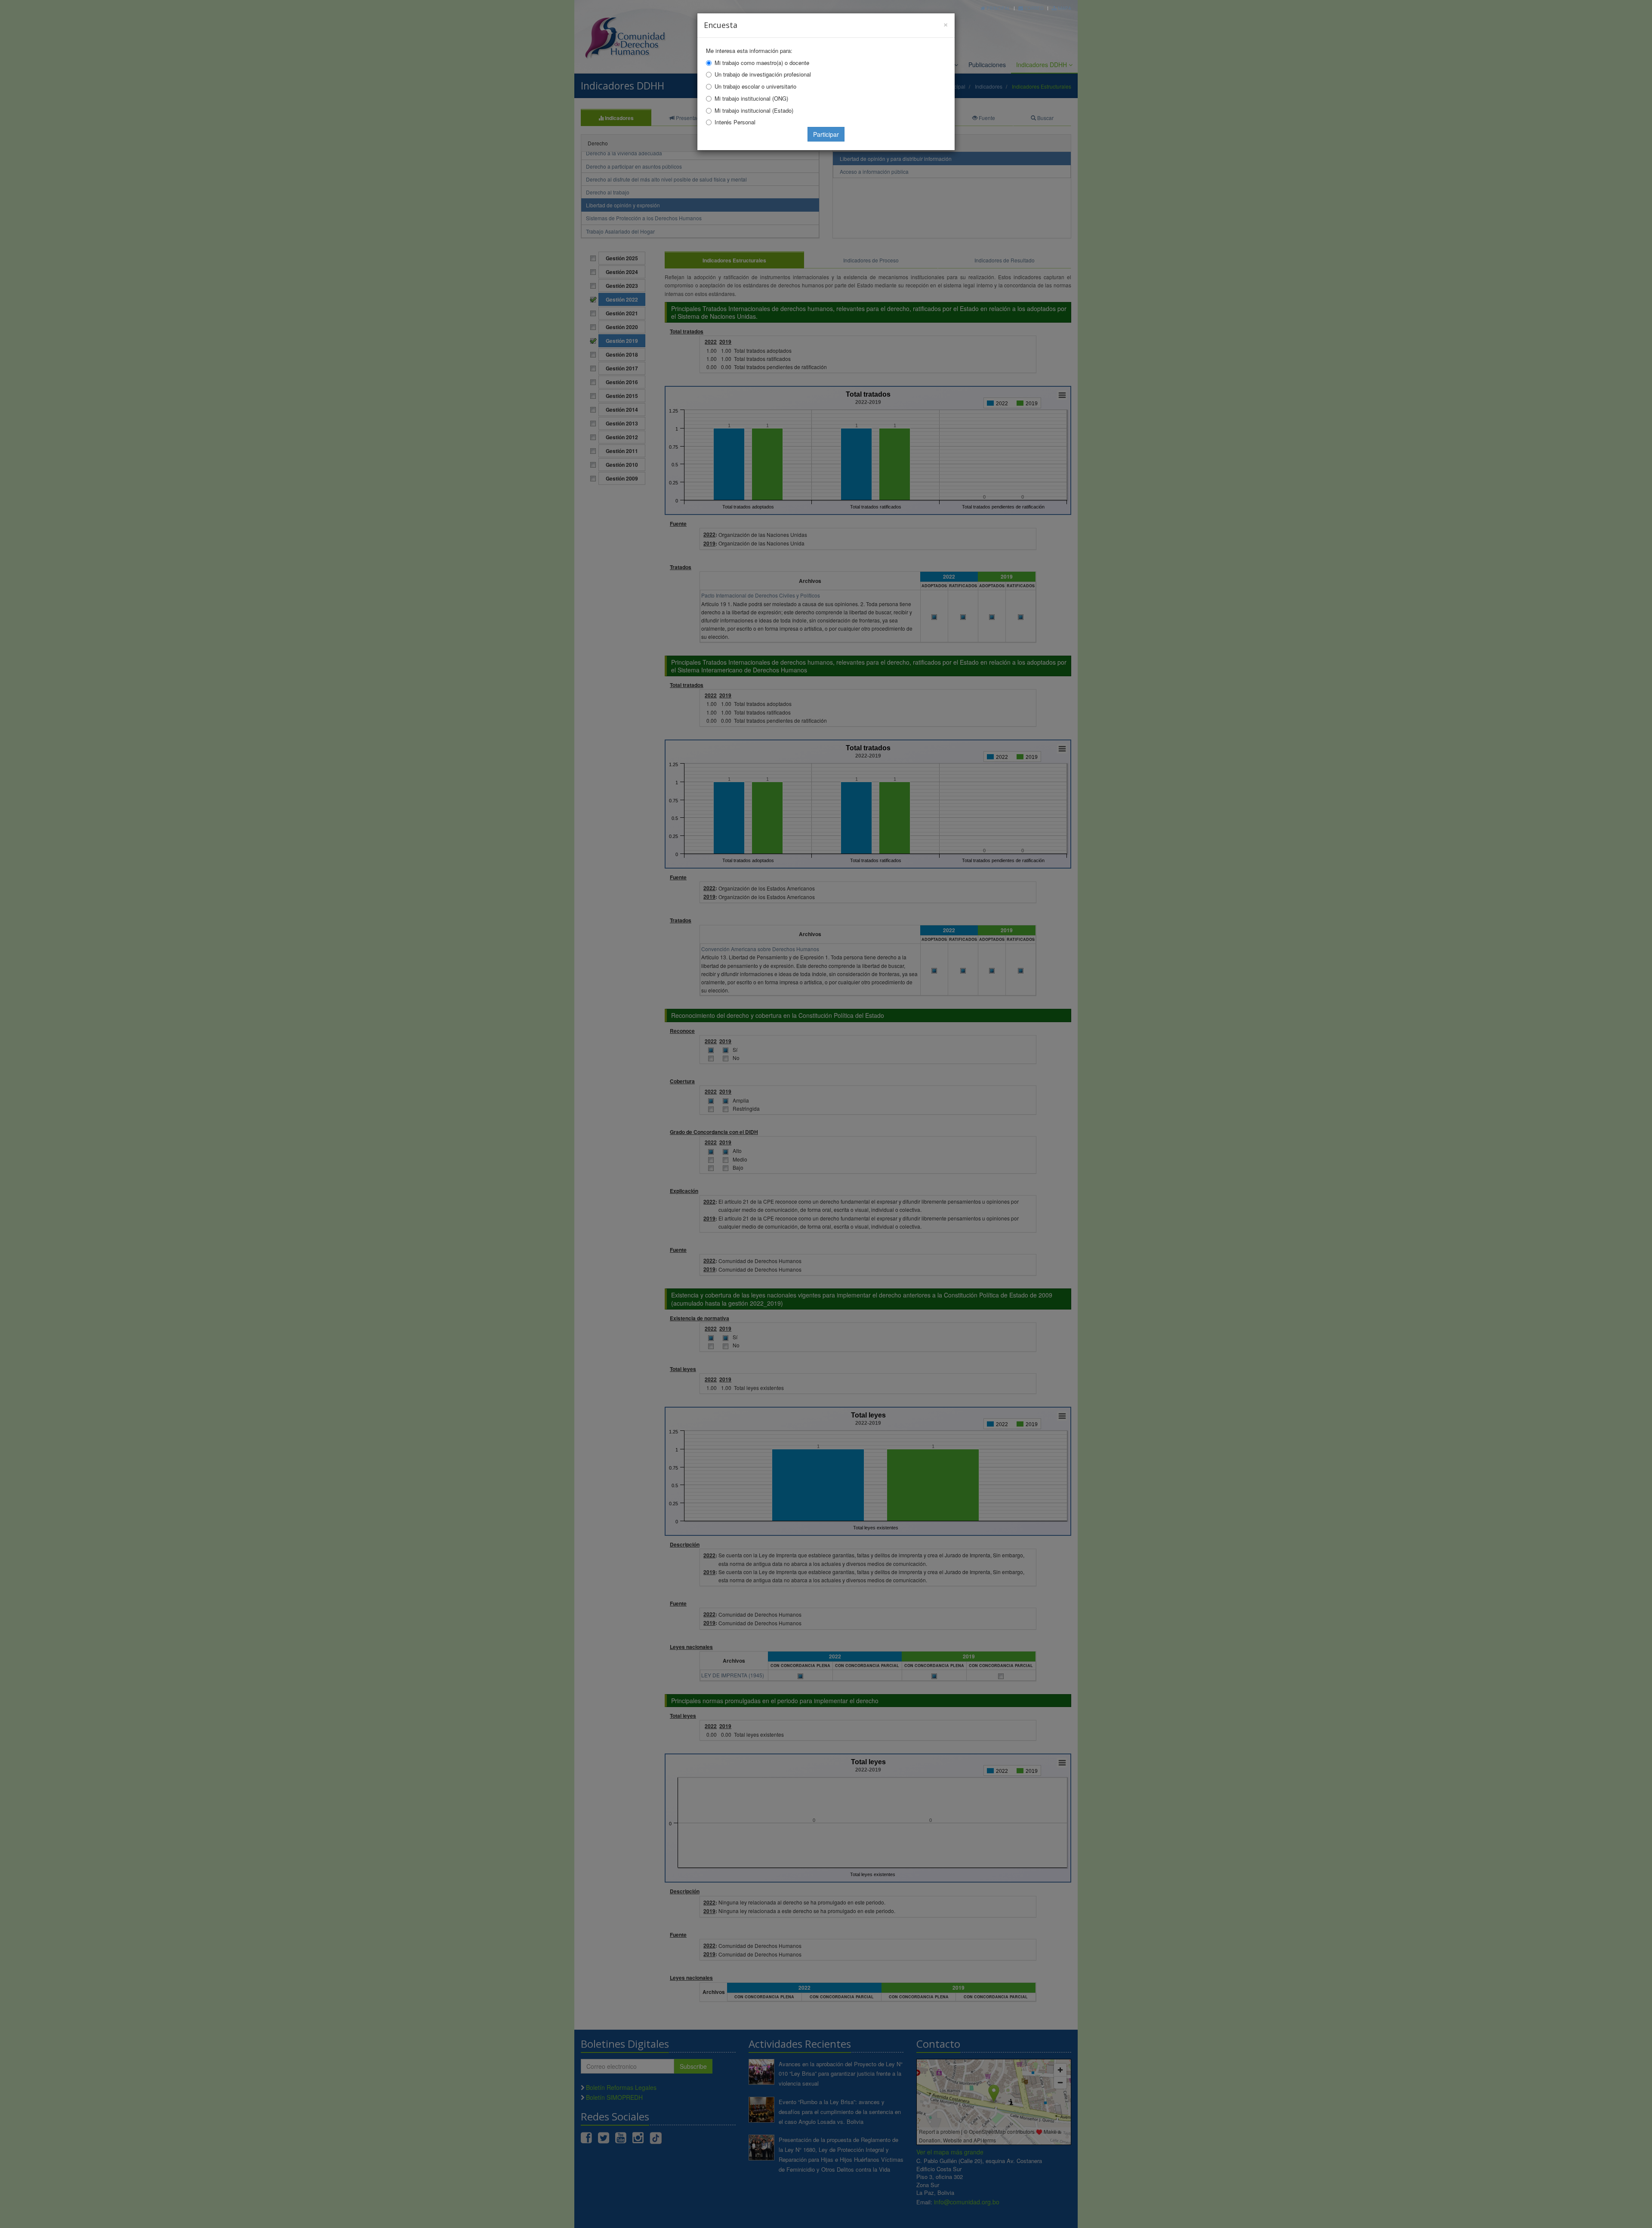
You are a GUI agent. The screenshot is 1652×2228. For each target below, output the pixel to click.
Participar (826, 134)
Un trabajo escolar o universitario (755, 86)
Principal (998, 8)
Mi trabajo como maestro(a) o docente (762, 63)
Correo (1033, 8)
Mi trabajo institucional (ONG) (751, 98)
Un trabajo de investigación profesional (763, 74)
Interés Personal (735, 122)
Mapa (1064, 8)
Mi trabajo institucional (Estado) (754, 110)
